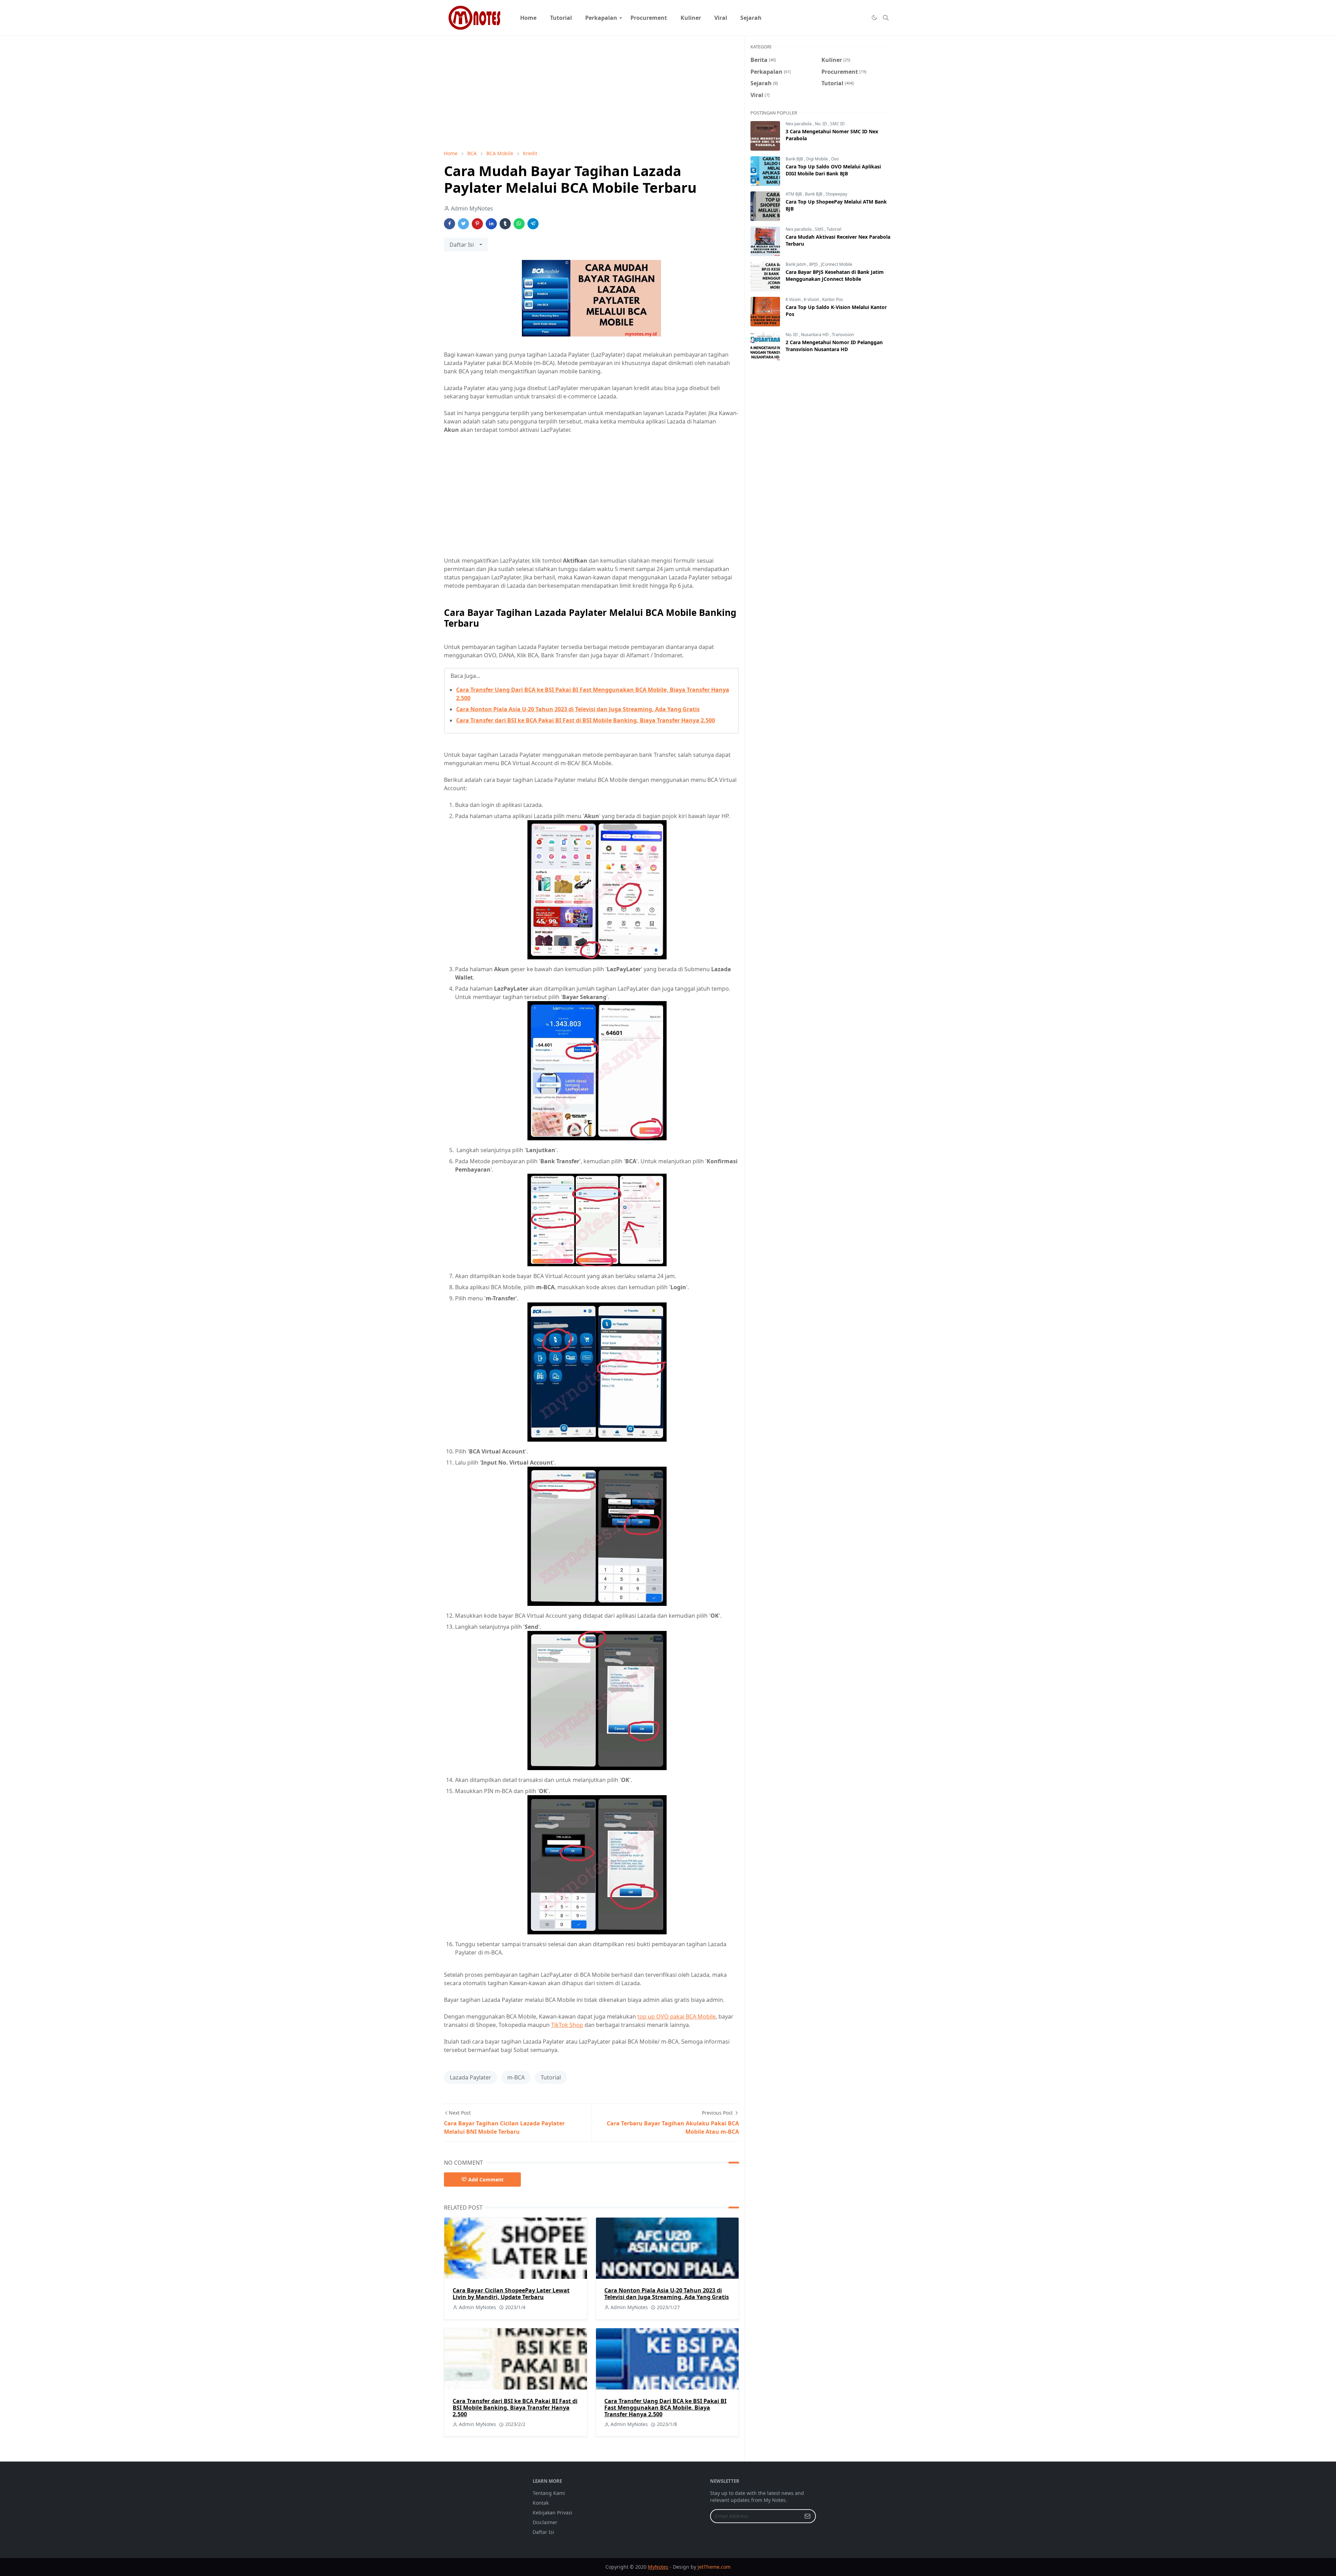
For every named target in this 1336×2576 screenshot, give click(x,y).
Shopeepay (836, 194)
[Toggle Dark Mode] (874, 18)
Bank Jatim (796, 264)
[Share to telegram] (533, 224)
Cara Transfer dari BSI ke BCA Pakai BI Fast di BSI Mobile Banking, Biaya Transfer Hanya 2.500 (586, 720)
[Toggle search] (886, 18)
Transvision (843, 335)
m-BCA (516, 2077)
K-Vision (812, 299)
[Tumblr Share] (505, 224)
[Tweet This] (463, 224)
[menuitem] (528, 18)
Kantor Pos (833, 299)
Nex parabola (799, 124)
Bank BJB (795, 159)
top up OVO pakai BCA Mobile (677, 2016)
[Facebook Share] (450, 224)
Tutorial (551, 2077)
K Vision (794, 299)
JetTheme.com (714, 2567)
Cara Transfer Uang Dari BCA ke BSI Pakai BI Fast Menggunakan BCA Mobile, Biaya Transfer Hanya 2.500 (665, 2408)
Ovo (835, 159)
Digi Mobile (818, 159)
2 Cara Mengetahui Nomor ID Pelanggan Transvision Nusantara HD (834, 346)
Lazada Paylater (471, 2077)
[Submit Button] (808, 2516)
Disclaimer (545, 2522)
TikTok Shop (567, 2025)
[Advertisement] (591, 93)
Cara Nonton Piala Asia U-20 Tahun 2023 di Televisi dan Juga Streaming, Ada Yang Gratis (578, 709)
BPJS (814, 264)
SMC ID (837, 124)
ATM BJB (794, 194)
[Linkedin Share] (491, 224)
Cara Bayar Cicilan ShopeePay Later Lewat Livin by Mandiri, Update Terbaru (511, 2294)
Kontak (541, 2503)
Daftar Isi (543, 2532)
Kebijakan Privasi (552, 2512)
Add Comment (486, 2179)
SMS (820, 229)
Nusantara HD (815, 335)
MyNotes (658, 2567)
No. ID (821, 124)
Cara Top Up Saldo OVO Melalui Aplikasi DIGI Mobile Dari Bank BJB (833, 170)
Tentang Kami (549, 2493)
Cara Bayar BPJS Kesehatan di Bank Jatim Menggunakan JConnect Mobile (835, 275)
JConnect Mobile (837, 264)
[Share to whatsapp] (519, 224)
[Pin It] (477, 224)
